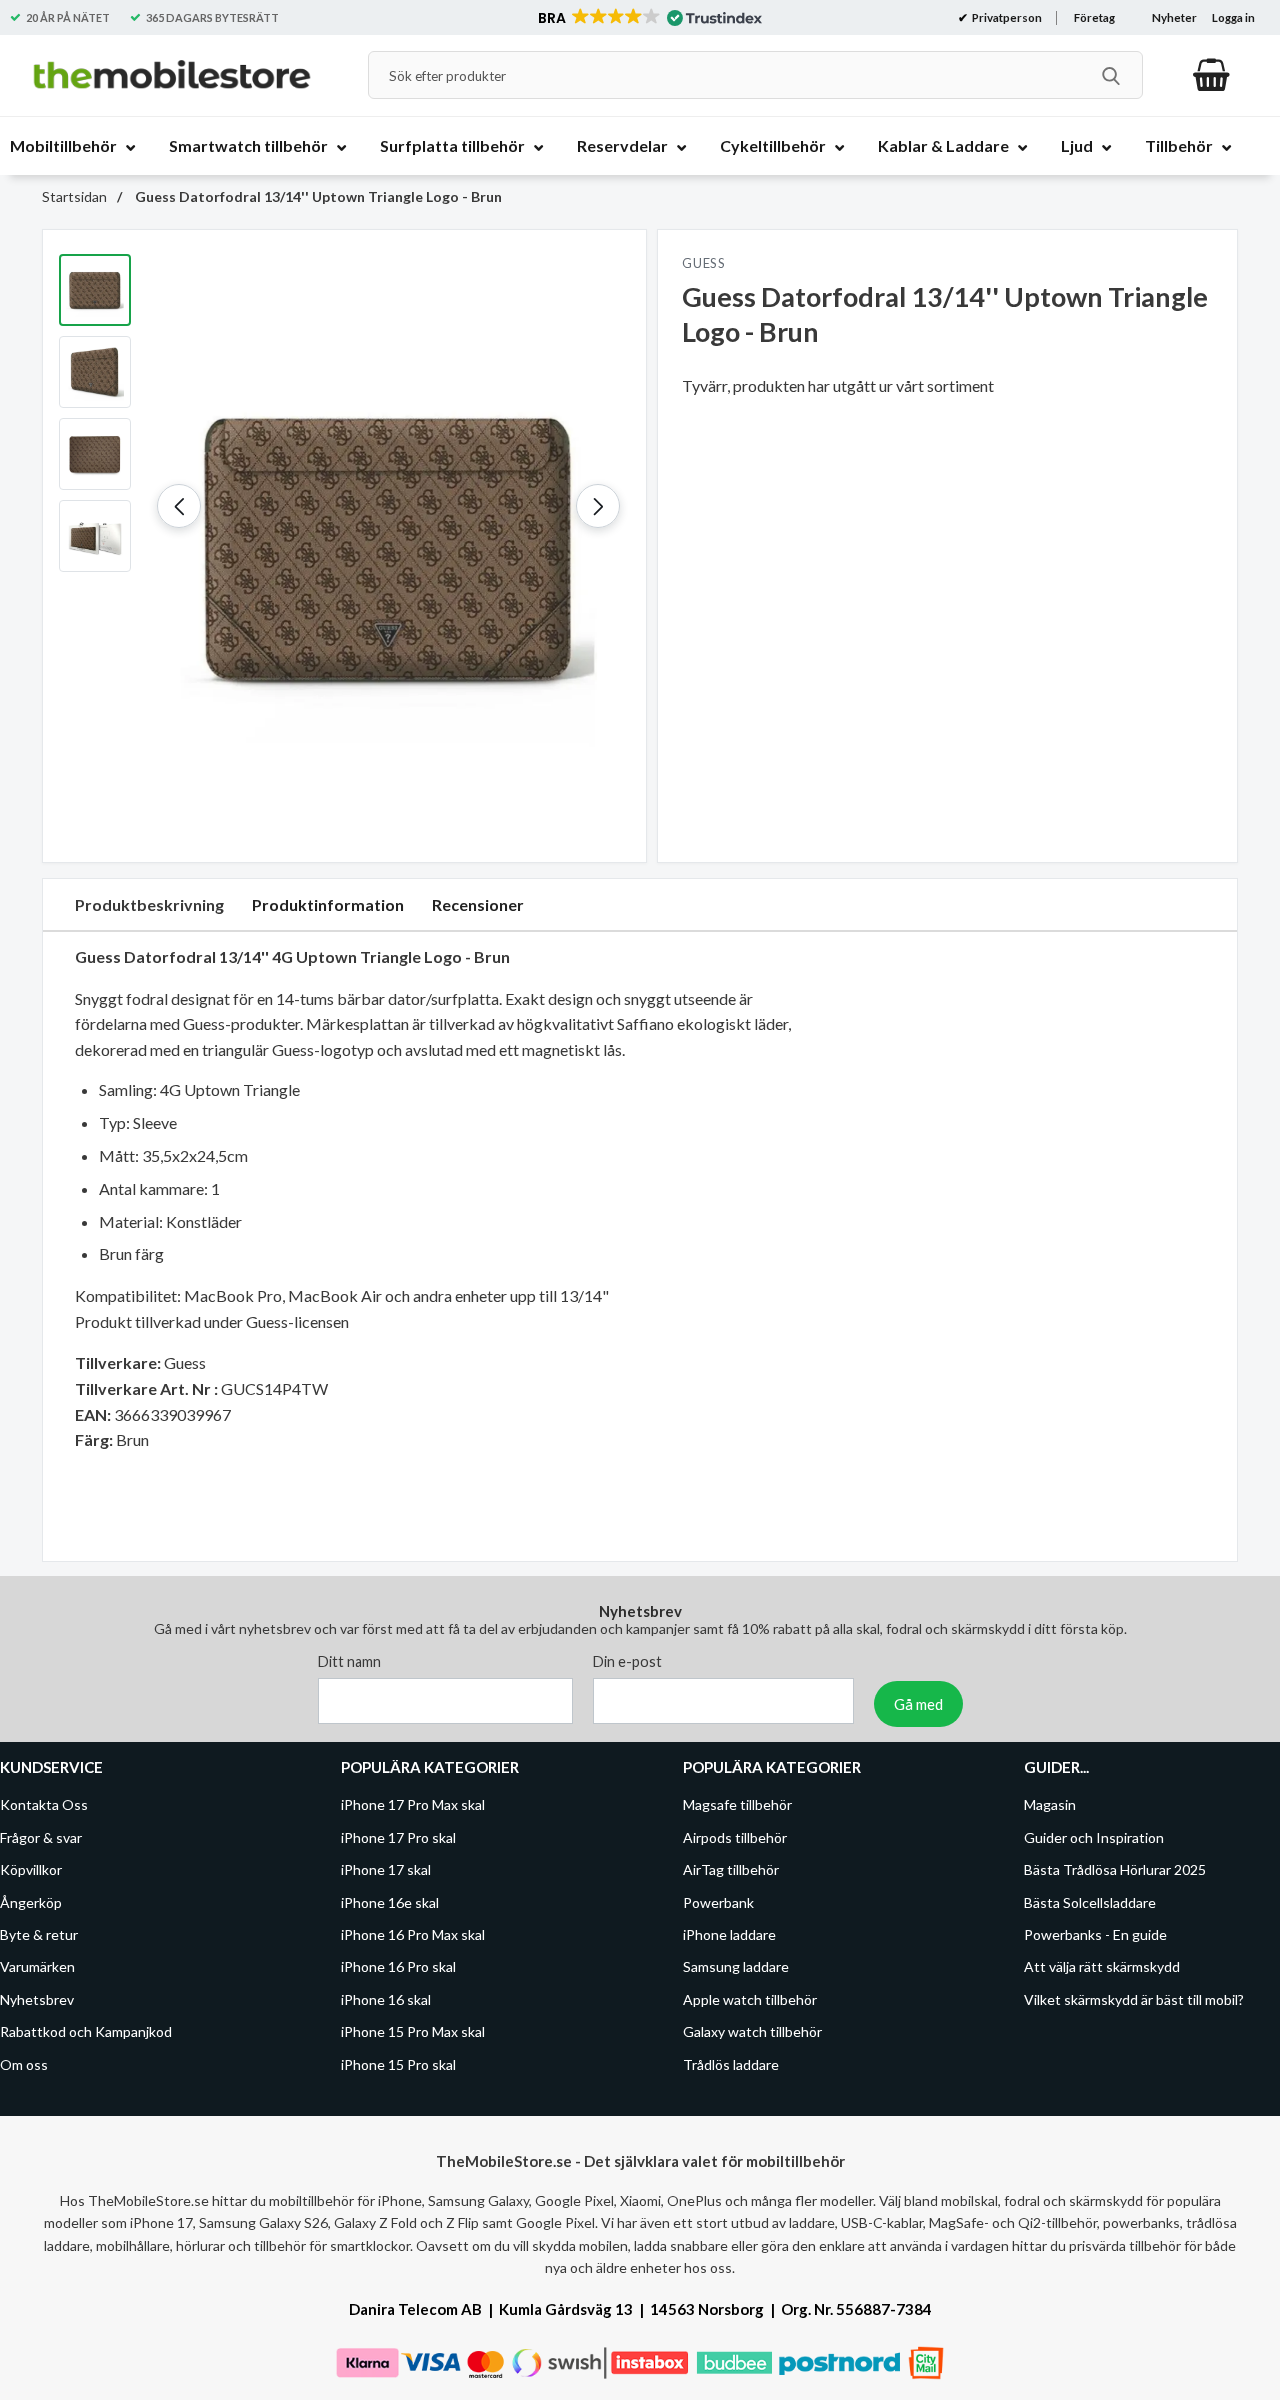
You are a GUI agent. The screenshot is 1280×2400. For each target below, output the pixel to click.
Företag (1094, 17)
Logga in (1233, 17)
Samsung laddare (736, 1966)
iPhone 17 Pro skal (398, 1837)
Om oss (24, 2063)
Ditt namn (349, 1661)
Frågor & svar (41, 1837)
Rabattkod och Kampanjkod (86, 2031)
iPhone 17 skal (386, 1869)
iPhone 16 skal (386, 1999)
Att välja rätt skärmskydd (1102, 1966)
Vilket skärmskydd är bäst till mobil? (1134, 1999)
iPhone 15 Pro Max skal (413, 2031)
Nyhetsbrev (37, 1999)
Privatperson (1006, 17)
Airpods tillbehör (735, 1837)
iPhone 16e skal (390, 1902)
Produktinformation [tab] (328, 904)
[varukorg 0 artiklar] (1211, 75)
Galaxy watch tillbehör (752, 2031)
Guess (704, 263)
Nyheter (1174, 17)
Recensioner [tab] (478, 904)
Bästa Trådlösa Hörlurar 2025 (1115, 1869)
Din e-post (627, 1661)
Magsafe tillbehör (737, 1804)
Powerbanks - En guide (1095, 1934)
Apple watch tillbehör (750, 1999)
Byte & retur (39, 1934)
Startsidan (74, 196)
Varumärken (37, 1966)
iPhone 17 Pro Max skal (413, 1804)
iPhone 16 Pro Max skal (413, 1934)
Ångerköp (31, 1902)
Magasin (1050, 1804)
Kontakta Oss (44, 1804)
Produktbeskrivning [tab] (149, 904)
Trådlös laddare (731, 2063)
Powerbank (718, 1902)
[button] (648, 18)
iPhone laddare (729, 1934)
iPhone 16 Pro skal (398, 1966)
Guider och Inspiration (1094, 1837)
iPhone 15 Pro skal (398, 2063)
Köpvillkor (31, 1869)
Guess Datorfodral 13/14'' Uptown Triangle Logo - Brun (317, 196)
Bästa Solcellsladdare (1090, 1902)
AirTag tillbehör (731, 1869)
